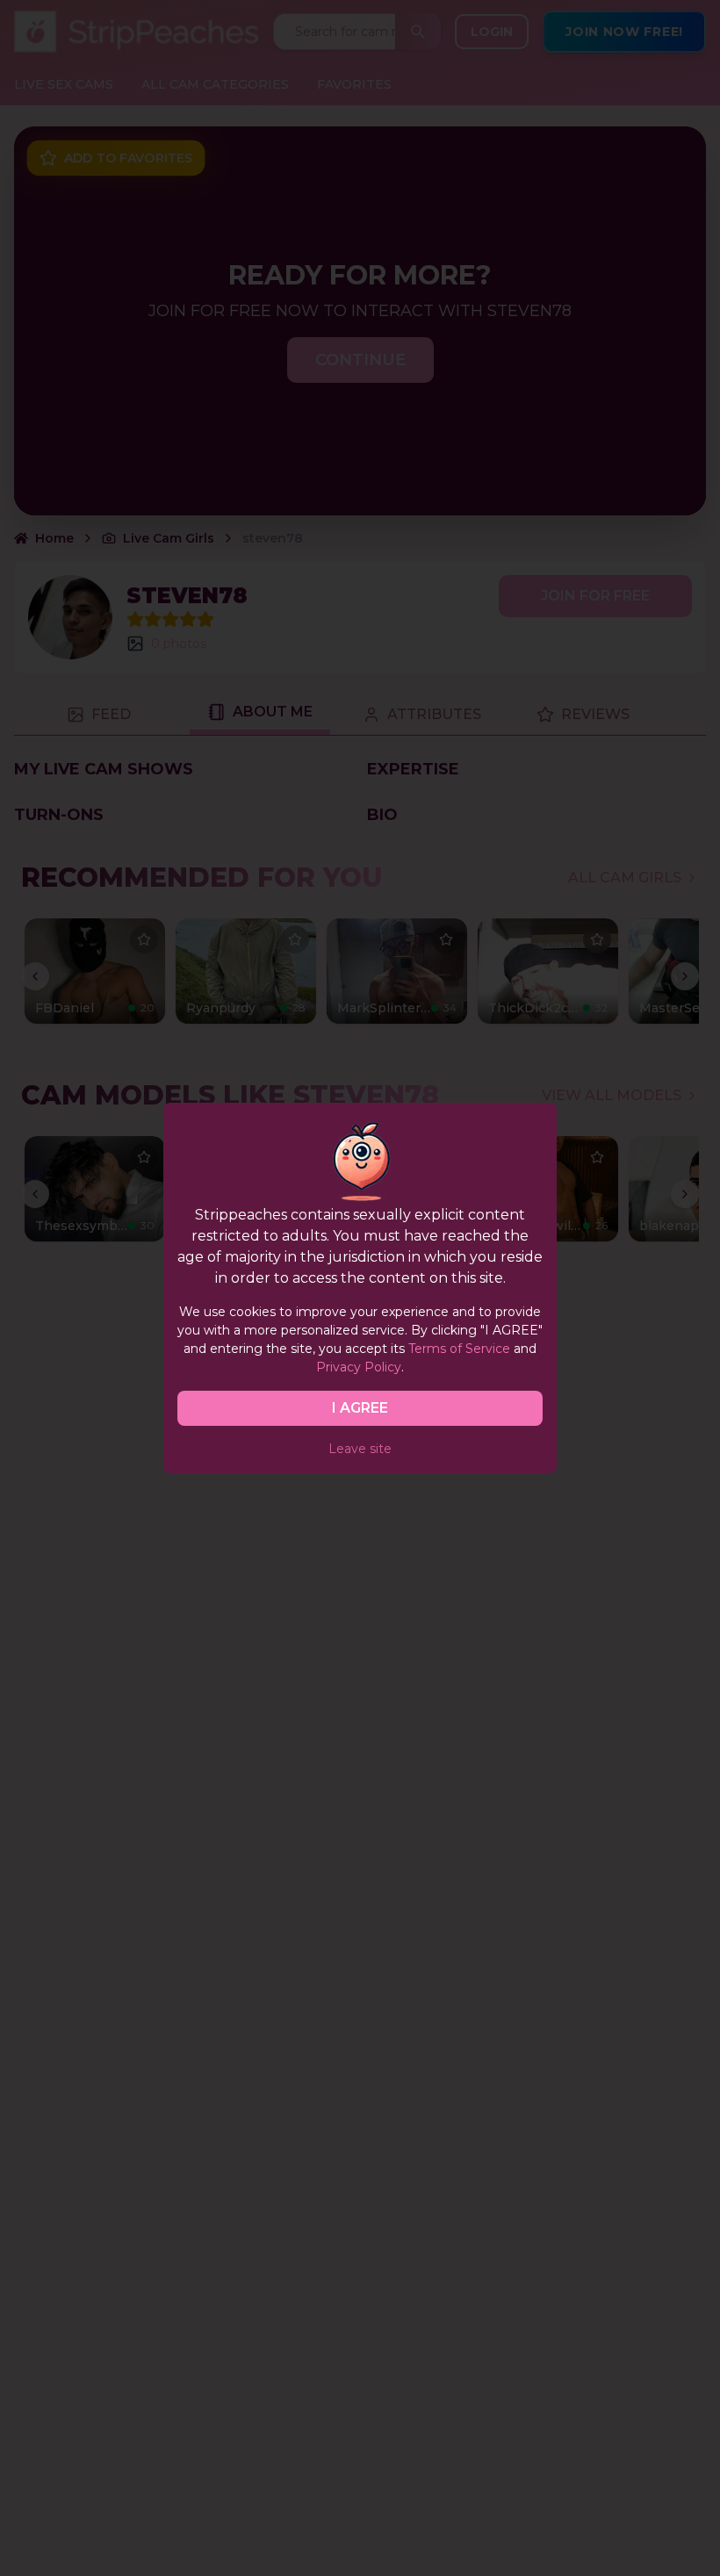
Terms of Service (459, 1349)
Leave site (360, 1449)
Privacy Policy (359, 1367)
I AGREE (360, 1408)
